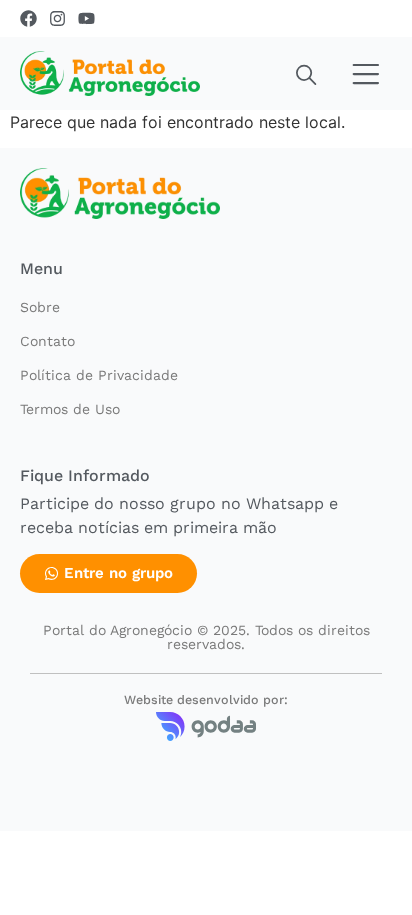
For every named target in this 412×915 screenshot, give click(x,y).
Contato (47, 341)
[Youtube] (86, 18)
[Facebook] (28, 18)
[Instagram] (57, 18)
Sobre (40, 307)
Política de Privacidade (99, 375)
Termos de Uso (70, 409)
